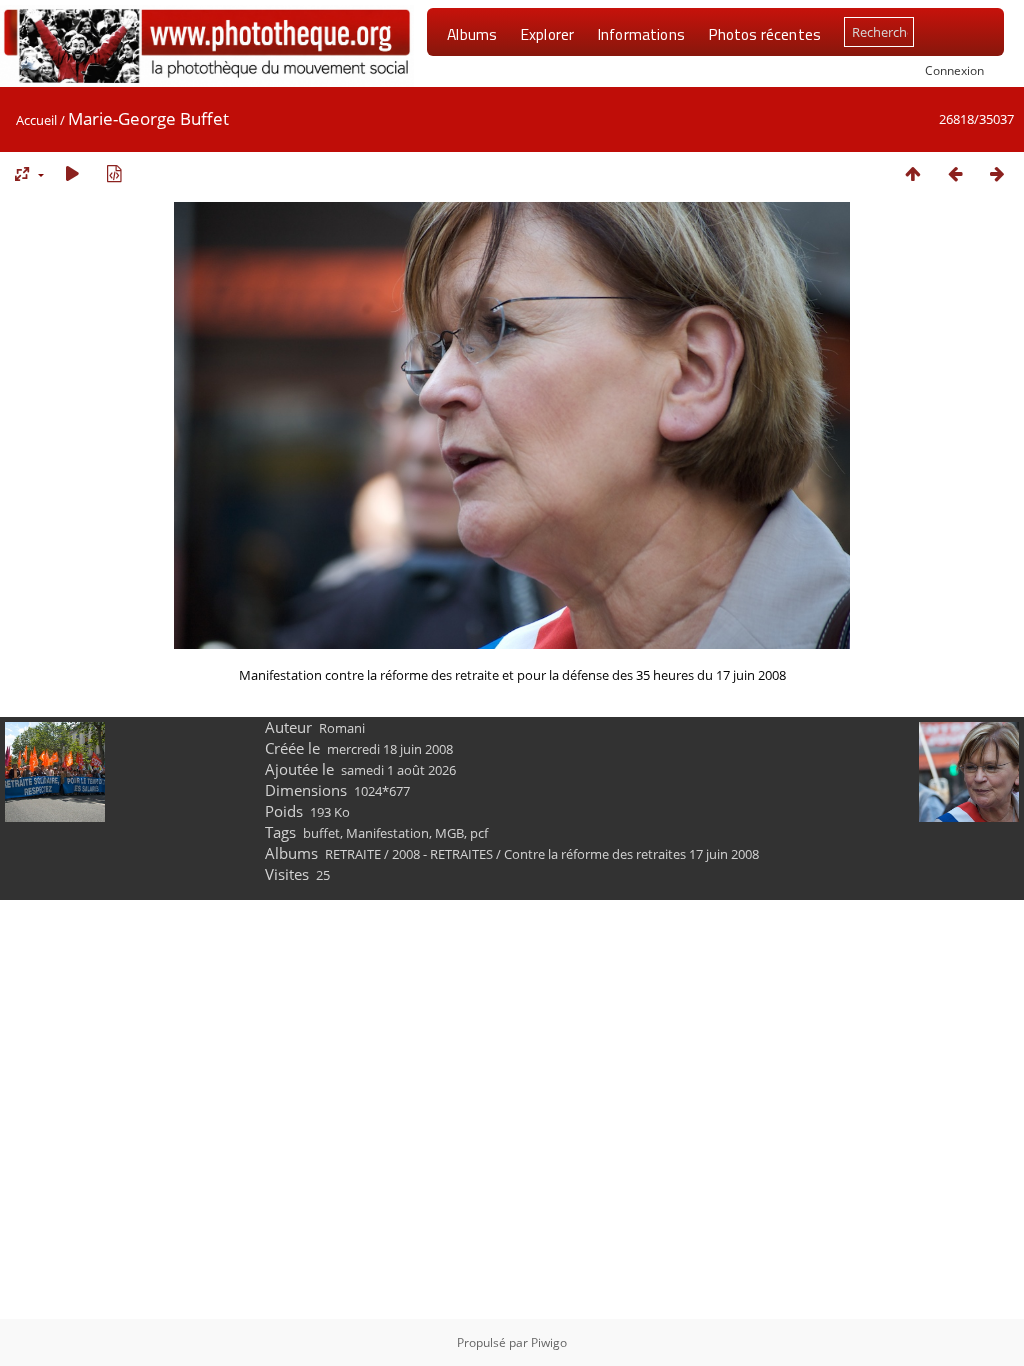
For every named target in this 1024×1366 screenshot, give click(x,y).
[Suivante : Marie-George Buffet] (997, 173)
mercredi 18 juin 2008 (390, 749)
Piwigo (549, 1342)
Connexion (954, 70)
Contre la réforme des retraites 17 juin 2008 (631, 854)
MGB (449, 833)
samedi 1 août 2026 (398, 770)
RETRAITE (353, 854)
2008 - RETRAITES (442, 854)
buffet (321, 833)
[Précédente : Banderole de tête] (955, 173)
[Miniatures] (913, 173)
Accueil (36, 120)
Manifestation (387, 833)
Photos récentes (764, 34)
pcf (479, 833)
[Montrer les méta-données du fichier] (114, 173)
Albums (472, 34)
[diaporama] (72, 173)
